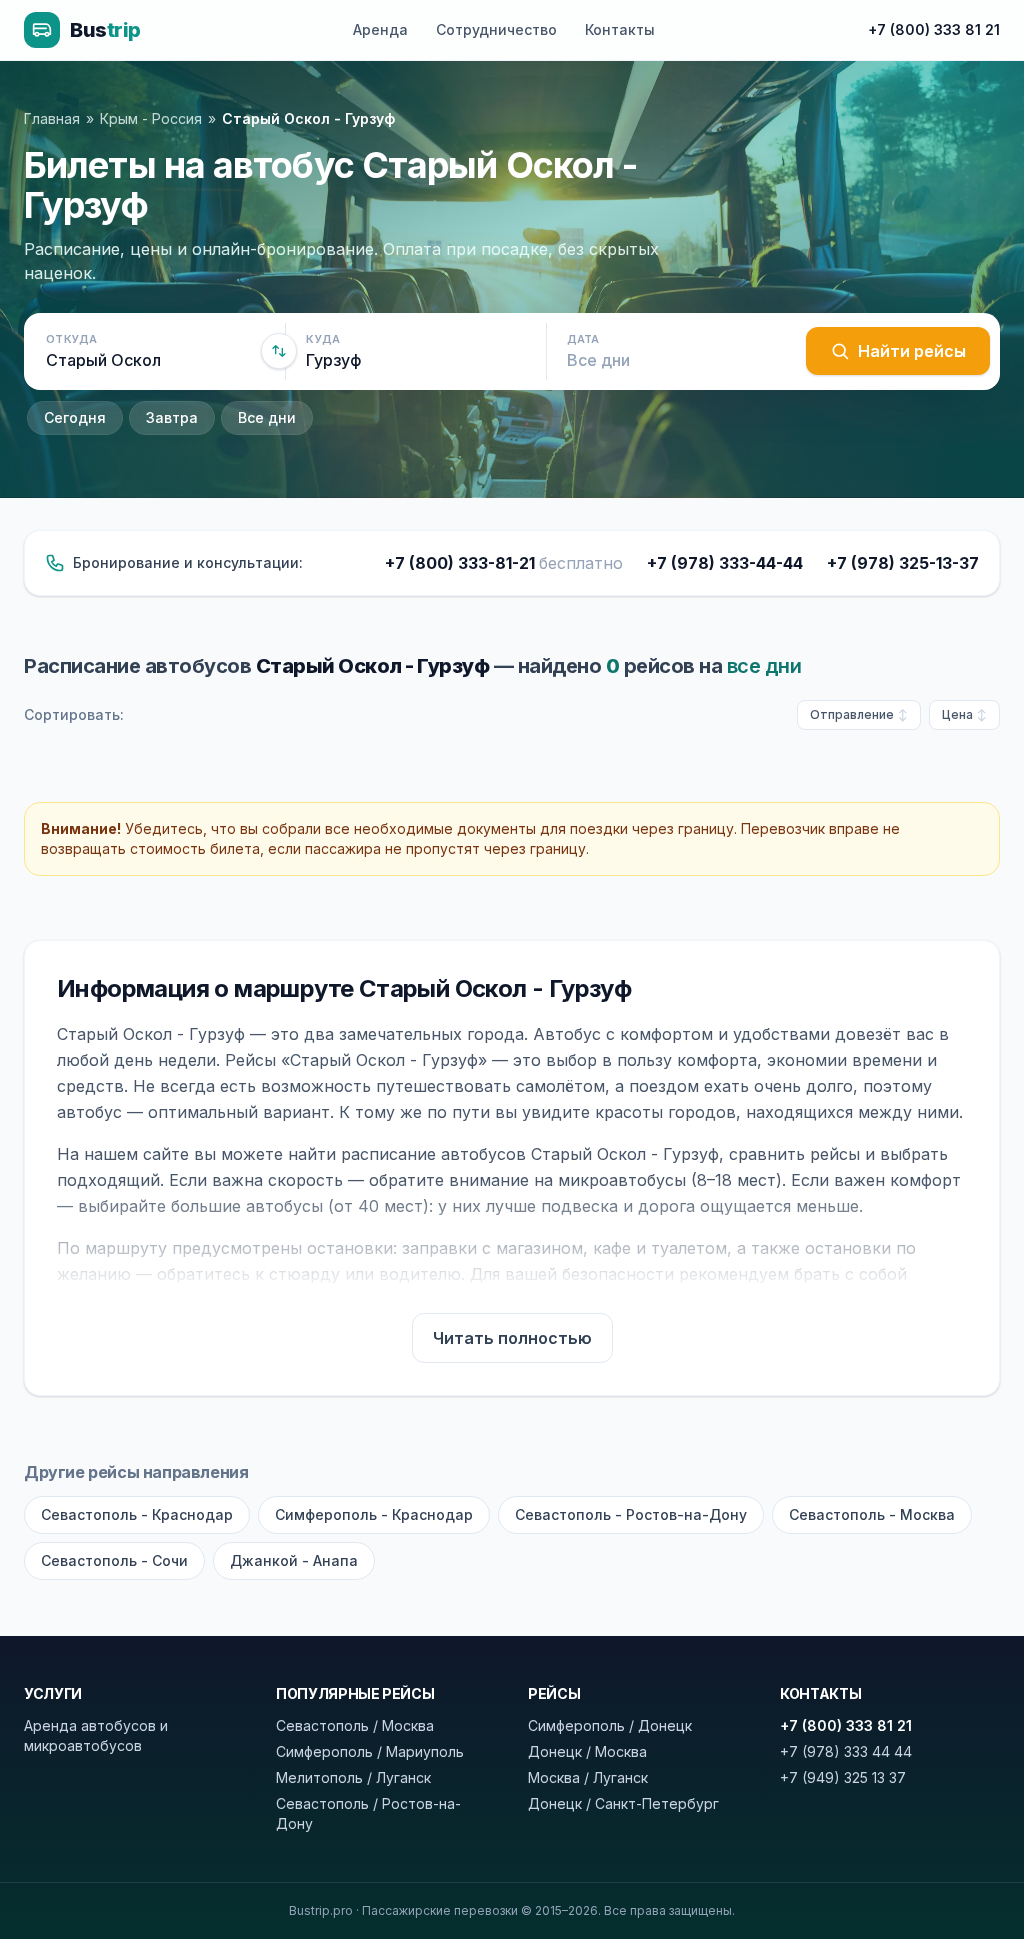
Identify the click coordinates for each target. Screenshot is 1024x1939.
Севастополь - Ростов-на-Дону (631, 1514)
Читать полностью (512, 1338)
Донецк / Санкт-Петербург (623, 1803)
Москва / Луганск (588, 1777)
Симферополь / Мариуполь (370, 1751)
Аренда (380, 29)
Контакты (620, 29)
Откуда (72, 339)
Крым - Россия (151, 118)
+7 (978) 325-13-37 (903, 563)
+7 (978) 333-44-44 (725, 563)
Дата (583, 339)
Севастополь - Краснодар (137, 1514)
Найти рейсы (912, 351)
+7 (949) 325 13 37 (843, 1777)
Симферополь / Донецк (610, 1725)
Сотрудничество (496, 29)
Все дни (267, 417)
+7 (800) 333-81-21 (504, 563)
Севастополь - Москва (872, 1514)
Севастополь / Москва (355, 1725)
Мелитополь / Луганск (353, 1777)
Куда (323, 339)
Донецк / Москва (587, 1751)
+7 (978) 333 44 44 (846, 1751)
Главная (52, 118)
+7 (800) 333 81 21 (934, 29)
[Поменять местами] (279, 351)
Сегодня (75, 417)
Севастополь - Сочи (114, 1560)
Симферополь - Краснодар (374, 1514)
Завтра (172, 417)
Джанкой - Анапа (294, 1560)
